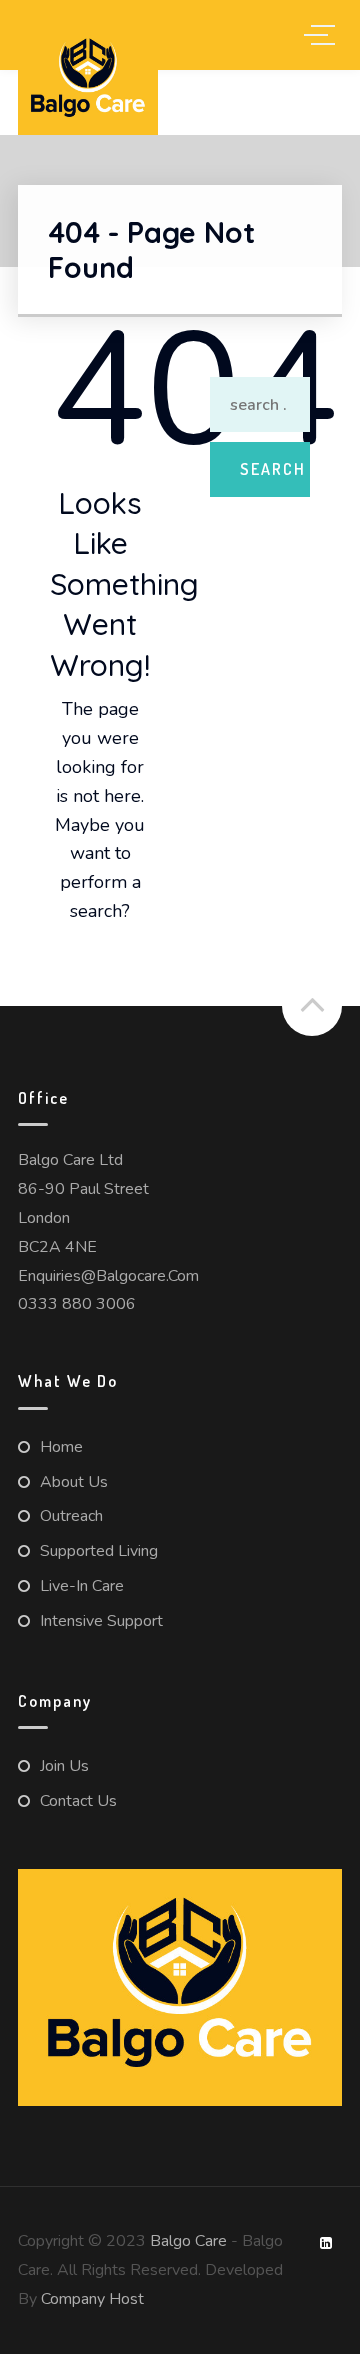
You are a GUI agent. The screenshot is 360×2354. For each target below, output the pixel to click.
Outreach (71, 1516)
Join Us (64, 1766)
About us (74, 1482)
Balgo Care (188, 2241)
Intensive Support (101, 1621)
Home (61, 1447)
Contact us (78, 1801)
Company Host (92, 2299)
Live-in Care (82, 1586)
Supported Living (99, 1551)
